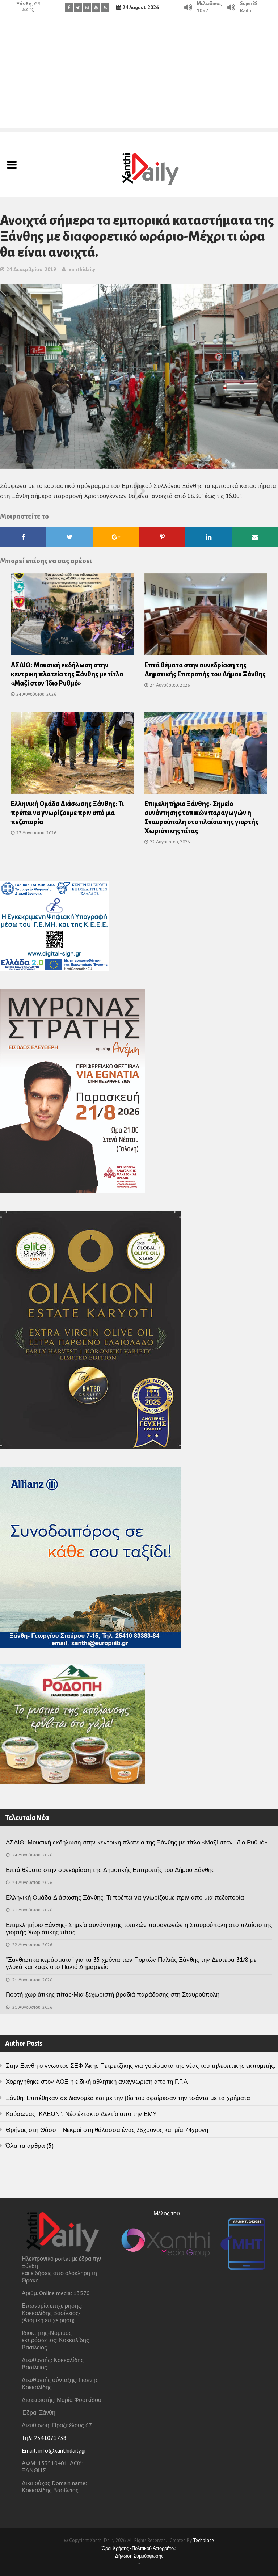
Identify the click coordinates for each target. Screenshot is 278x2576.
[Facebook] (69, 7)
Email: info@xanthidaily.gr (54, 2450)
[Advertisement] (139, 78)
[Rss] (105, 7)
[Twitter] (78, 7)
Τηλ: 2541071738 (44, 2438)
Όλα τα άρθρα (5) (30, 2146)
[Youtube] (96, 7)
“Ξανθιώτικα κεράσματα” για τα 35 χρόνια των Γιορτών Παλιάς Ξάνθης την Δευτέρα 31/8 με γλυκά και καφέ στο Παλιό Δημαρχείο (131, 1963)
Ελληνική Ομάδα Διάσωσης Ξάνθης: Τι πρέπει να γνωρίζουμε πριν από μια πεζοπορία (67, 813)
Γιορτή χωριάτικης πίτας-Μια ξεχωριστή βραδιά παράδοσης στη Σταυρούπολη (113, 1994)
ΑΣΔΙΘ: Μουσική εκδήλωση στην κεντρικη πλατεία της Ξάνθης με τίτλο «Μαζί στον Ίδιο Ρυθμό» (67, 674)
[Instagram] (87, 7)
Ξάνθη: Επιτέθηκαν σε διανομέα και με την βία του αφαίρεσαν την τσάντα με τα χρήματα (128, 2098)
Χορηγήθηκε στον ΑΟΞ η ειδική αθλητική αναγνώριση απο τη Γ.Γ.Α (97, 2082)
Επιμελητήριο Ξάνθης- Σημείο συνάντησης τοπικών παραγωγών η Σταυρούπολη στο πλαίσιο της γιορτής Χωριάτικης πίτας (139, 1928)
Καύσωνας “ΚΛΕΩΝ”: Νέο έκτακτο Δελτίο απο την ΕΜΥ (81, 2114)
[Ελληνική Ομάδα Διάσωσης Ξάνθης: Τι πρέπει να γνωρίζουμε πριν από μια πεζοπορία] (72, 755)
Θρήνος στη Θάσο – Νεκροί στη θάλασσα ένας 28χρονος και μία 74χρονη (107, 2130)
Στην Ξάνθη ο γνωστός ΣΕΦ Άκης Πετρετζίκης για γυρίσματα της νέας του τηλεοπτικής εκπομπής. (140, 2066)
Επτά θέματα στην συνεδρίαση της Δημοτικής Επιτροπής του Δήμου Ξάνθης (110, 1870)
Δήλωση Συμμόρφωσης (139, 2556)
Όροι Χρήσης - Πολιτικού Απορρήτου (139, 2548)
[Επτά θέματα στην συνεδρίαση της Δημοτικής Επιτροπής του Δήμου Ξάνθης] (206, 616)
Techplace (203, 2540)
